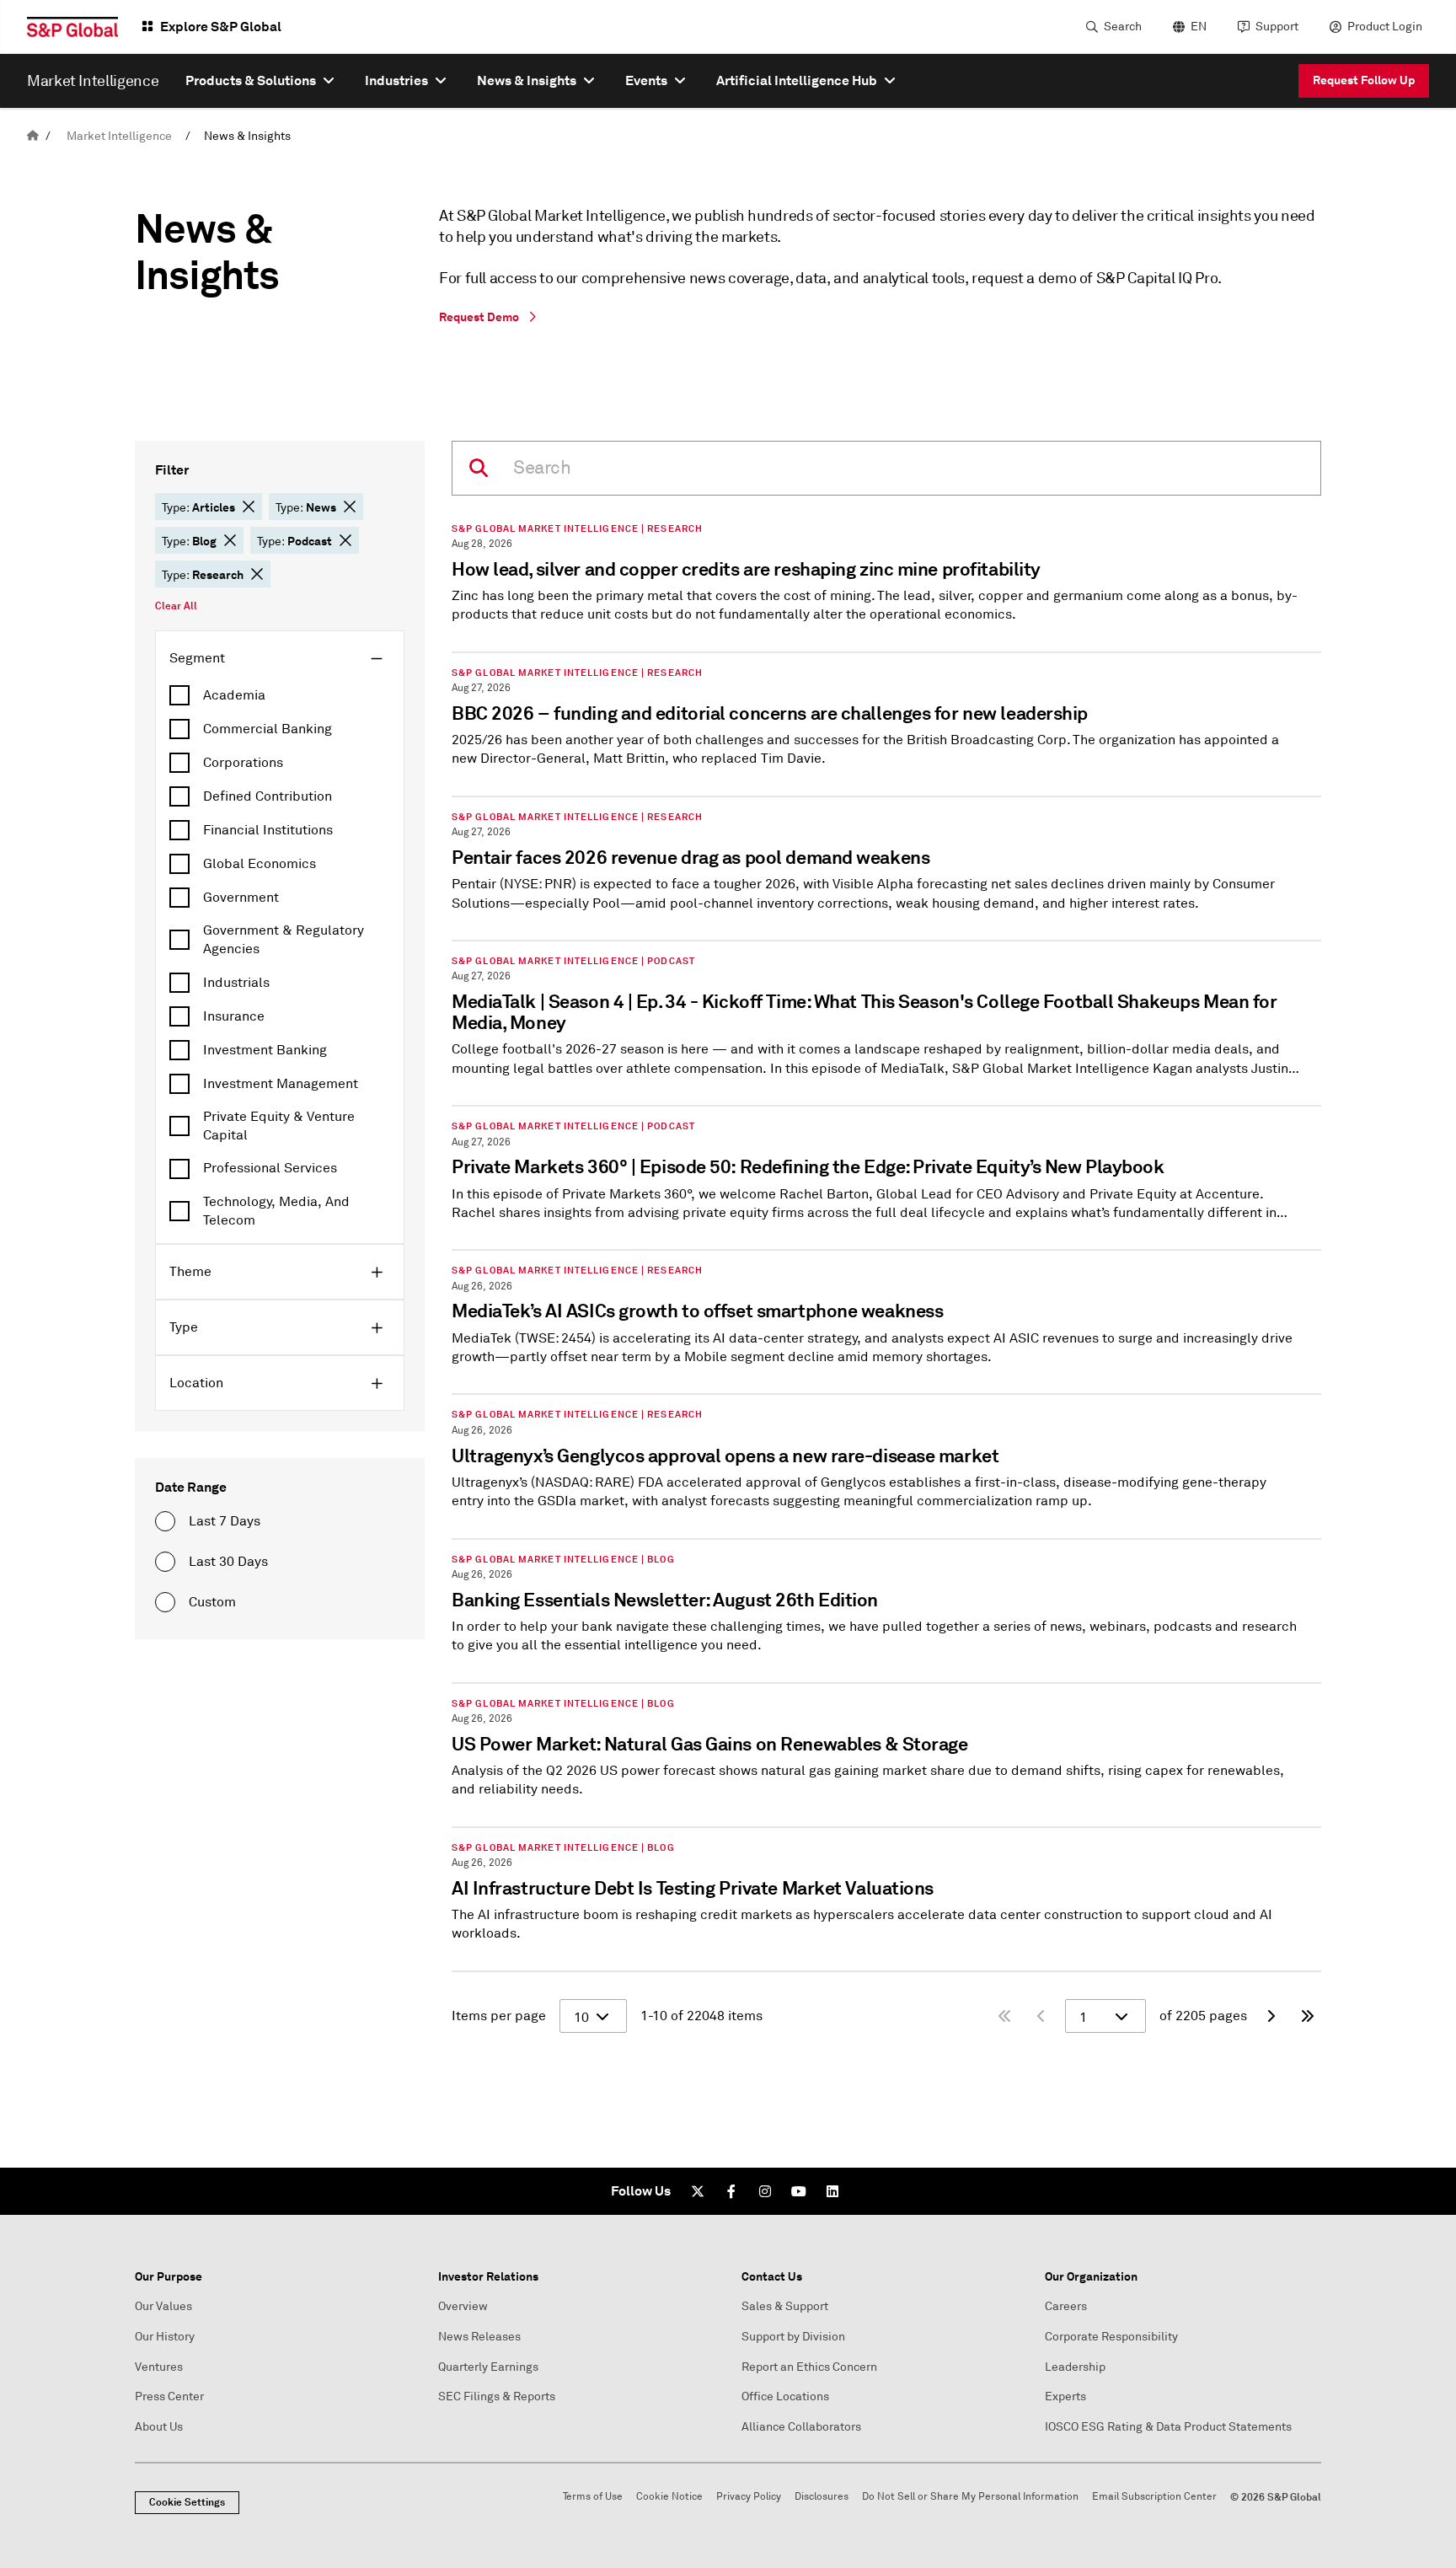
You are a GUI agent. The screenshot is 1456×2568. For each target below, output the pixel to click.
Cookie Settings (187, 2502)
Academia (234, 695)
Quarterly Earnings (488, 2367)
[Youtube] (799, 2191)
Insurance (234, 1016)
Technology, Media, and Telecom (276, 1211)
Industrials (236, 983)
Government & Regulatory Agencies (284, 940)
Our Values (163, 2306)
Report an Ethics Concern (809, 2367)
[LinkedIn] (832, 2191)
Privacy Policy (749, 2497)
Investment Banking (265, 1050)
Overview (463, 2306)
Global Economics (260, 864)
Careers (1066, 2306)
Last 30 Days (228, 1562)
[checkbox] (280, 695)
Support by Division (793, 2337)
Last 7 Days (225, 1521)
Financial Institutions (268, 830)
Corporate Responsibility (1111, 2337)
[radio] (165, 1521)
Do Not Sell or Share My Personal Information (970, 2497)
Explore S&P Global (221, 27)
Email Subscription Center (1154, 2497)
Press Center (169, 2396)
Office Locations (785, 2396)
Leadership (1075, 2367)
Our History (165, 2337)
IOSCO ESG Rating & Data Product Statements (1168, 2427)
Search (1123, 27)
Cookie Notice (669, 2497)
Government (241, 898)
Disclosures (822, 2497)
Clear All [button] (176, 606)
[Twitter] (698, 2191)
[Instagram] (765, 2191)
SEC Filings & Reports (497, 2396)
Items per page (499, 2016)
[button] (249, 507)
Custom (212, 1602)
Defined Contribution (268, 796)
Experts (1065, 2396)
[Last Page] (1308, 2016)
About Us (159, 2427)
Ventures (159, 2367)
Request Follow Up (1364, 80)
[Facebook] (731, 2191)
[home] (33, 136)
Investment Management (281, 1084)
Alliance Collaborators (801, 2427)
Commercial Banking (268, 729)
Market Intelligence (119, 136)
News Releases (479, 2337)
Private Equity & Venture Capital (279, 1126)
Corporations (243, 763)
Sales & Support (785, 2306)
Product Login (1385, 27)
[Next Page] (1271, 2016)
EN (1199, 27)
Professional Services (270, 1168)
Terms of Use (593, 2497)
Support (1277, 27)
